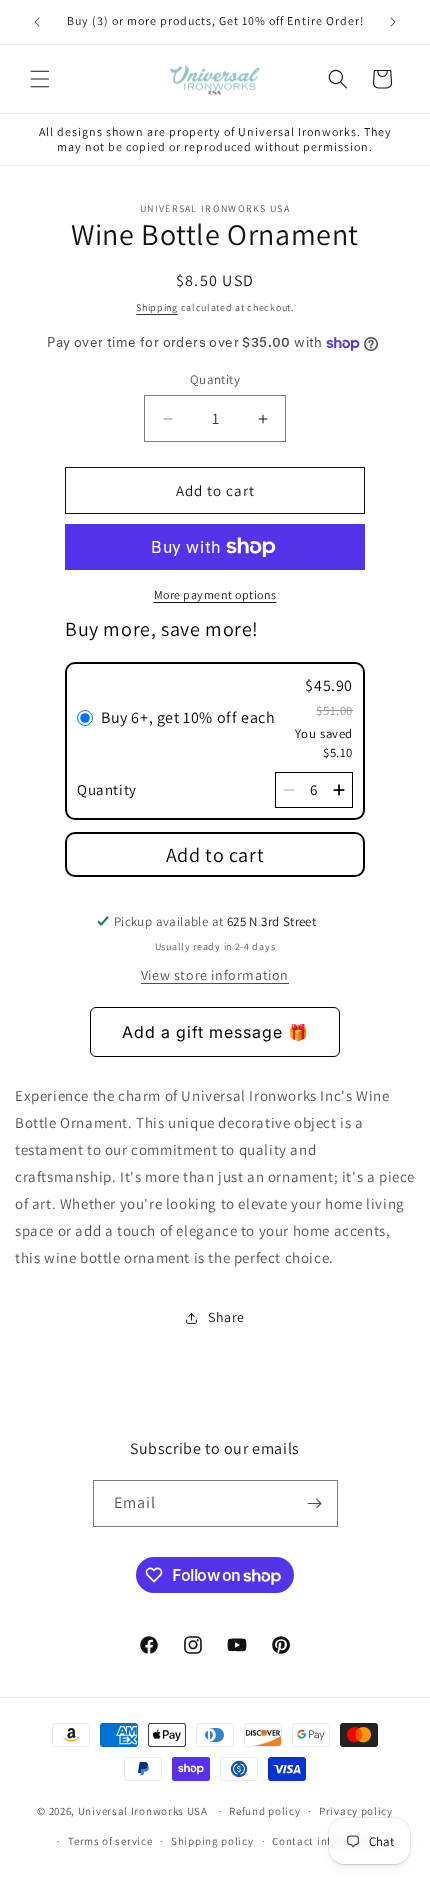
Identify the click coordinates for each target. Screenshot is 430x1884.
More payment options (215, 594)
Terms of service (110, 1841)
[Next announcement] (393, 22)
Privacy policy (356, 1811)
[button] (40, 79)
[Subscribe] (315, 1503)
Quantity (215, 379)
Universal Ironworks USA (143, 1811)
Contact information (326, 1841)
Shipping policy (212, 1841)
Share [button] (226, 1317)
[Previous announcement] (37, 22)
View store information (215, 975)
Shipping (157, 307)
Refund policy (264, 1811)
